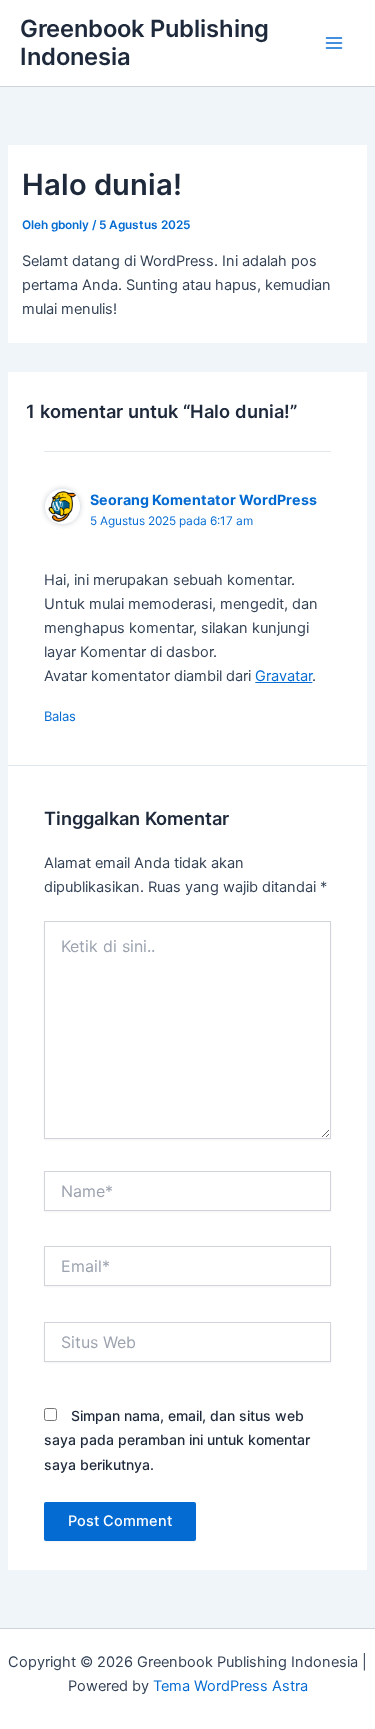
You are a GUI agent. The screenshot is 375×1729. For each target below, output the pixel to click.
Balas (60, 716)
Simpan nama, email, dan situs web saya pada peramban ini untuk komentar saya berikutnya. (177, 1439)
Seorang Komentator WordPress (203, 499)
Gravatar (283, 676)
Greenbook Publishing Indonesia (144, 42)
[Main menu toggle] (334, 43)
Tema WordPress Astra (230, 1686)
